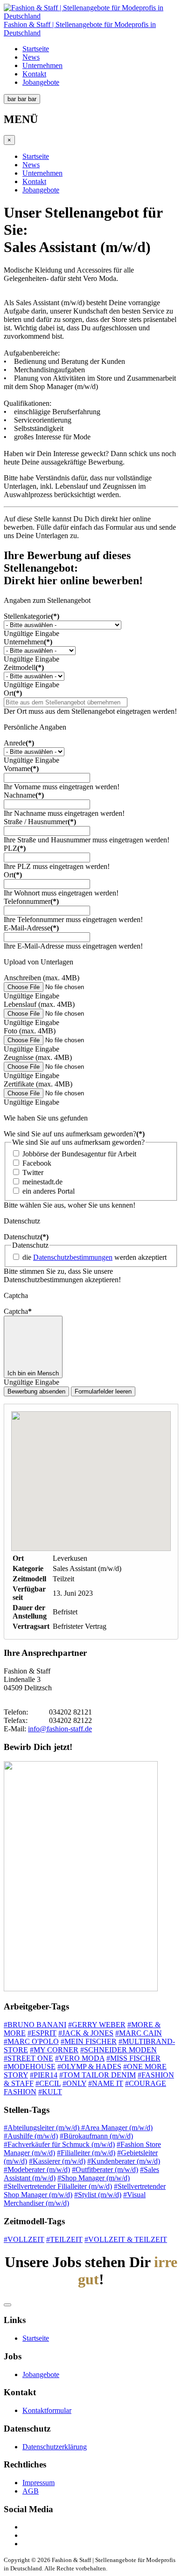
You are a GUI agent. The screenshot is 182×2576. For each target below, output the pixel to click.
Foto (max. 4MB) (30, 1031)
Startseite (36, 49)
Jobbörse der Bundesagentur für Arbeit (79, 1154)
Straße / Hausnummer (40, 822)
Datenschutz (26, 1237)
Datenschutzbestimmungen (73, 1257)
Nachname (24, 795)
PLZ (15, 848)
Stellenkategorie (31, 616)
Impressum (38, 2483)
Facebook (37, 1163)
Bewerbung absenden (36, 1391)
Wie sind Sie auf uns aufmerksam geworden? (74, 1134)
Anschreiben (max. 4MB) (42, 978)
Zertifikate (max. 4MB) (38, 1084)
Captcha (18, 1311)
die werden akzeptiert (94, 1257)
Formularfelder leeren (103, 1391)
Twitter (33, 1172)
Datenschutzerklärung (55, 2447)
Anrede (19, 743)
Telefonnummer (31, 901)
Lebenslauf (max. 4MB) (39, 1004)
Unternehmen (42, 65)
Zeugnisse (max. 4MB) (38, 1057)
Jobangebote (41, 82)
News (31, 57)
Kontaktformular (47, 2410)
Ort (13, 693)
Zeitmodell (24, 667)
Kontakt (34, 74)
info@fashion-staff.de (60, 1729)
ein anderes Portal (49, 1191)
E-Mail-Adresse (31, 928)
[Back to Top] (7, 2305)
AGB (31, 2491)
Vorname (21, 769)
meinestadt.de (42, 1182)
